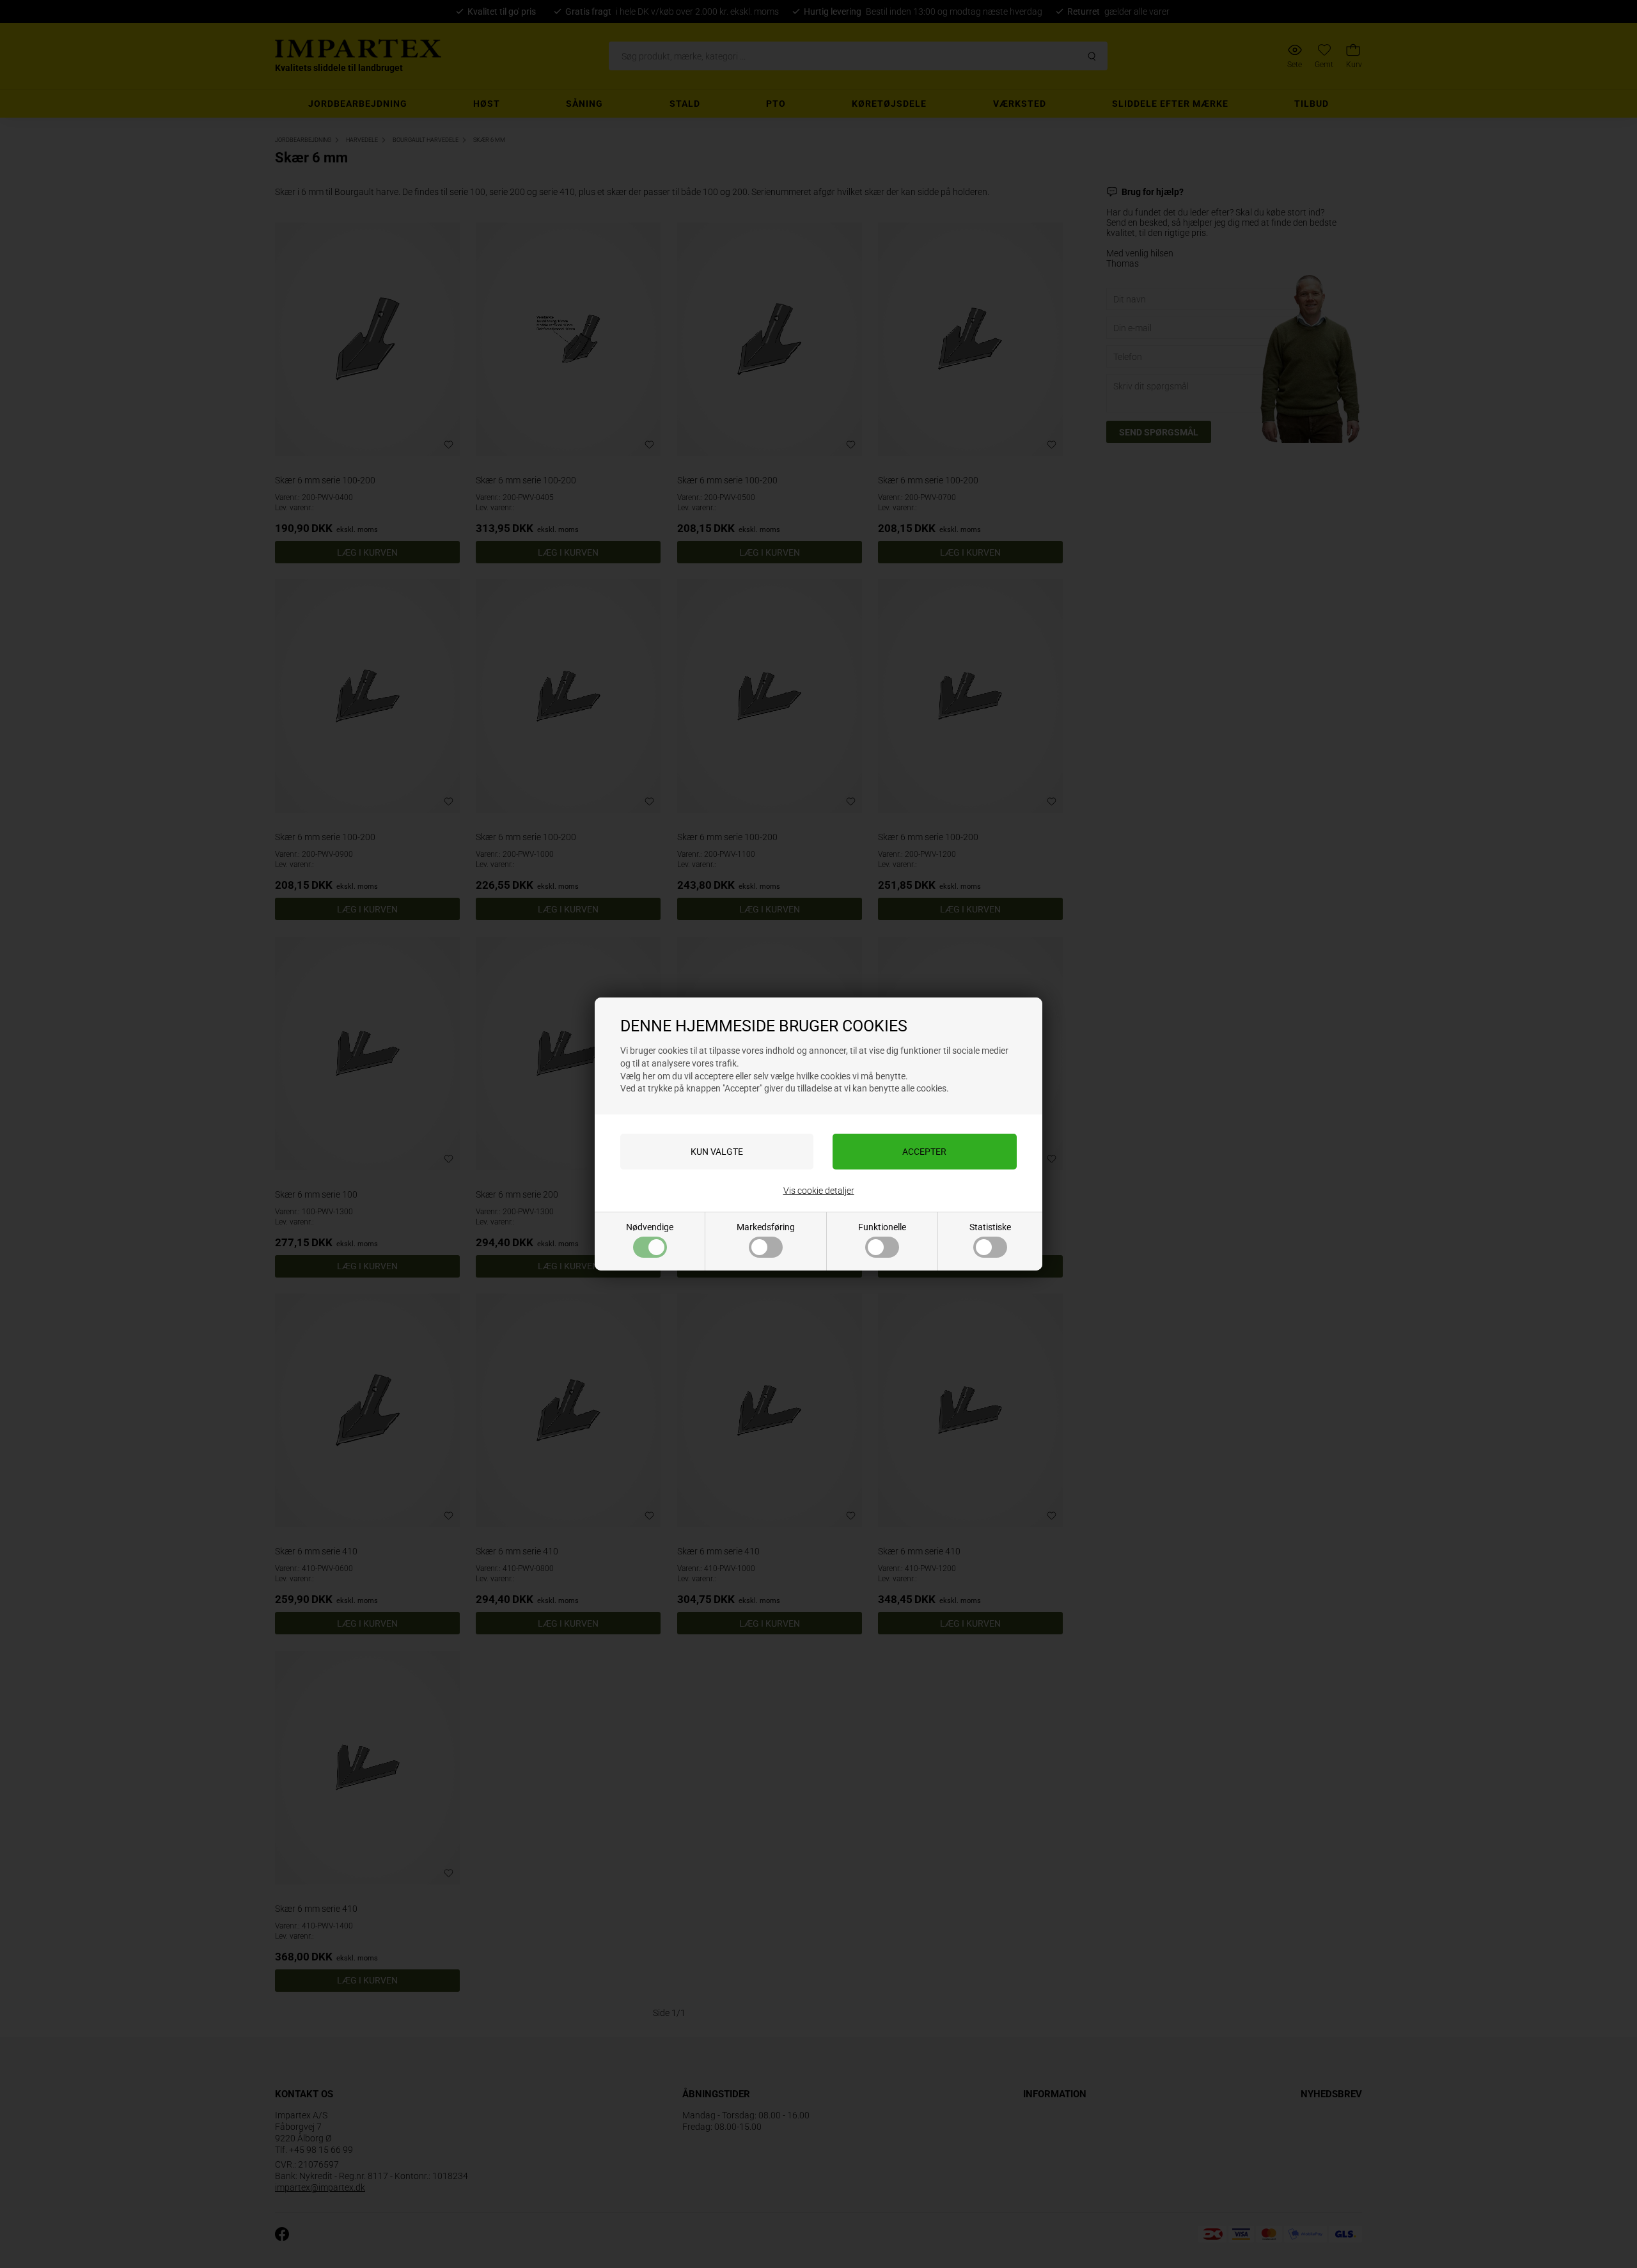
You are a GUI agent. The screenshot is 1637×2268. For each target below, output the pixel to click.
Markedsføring (766, 1227)
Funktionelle (882, 1227)
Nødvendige (650, 1227)
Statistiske (990, 1227)
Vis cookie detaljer (819, 1191)
